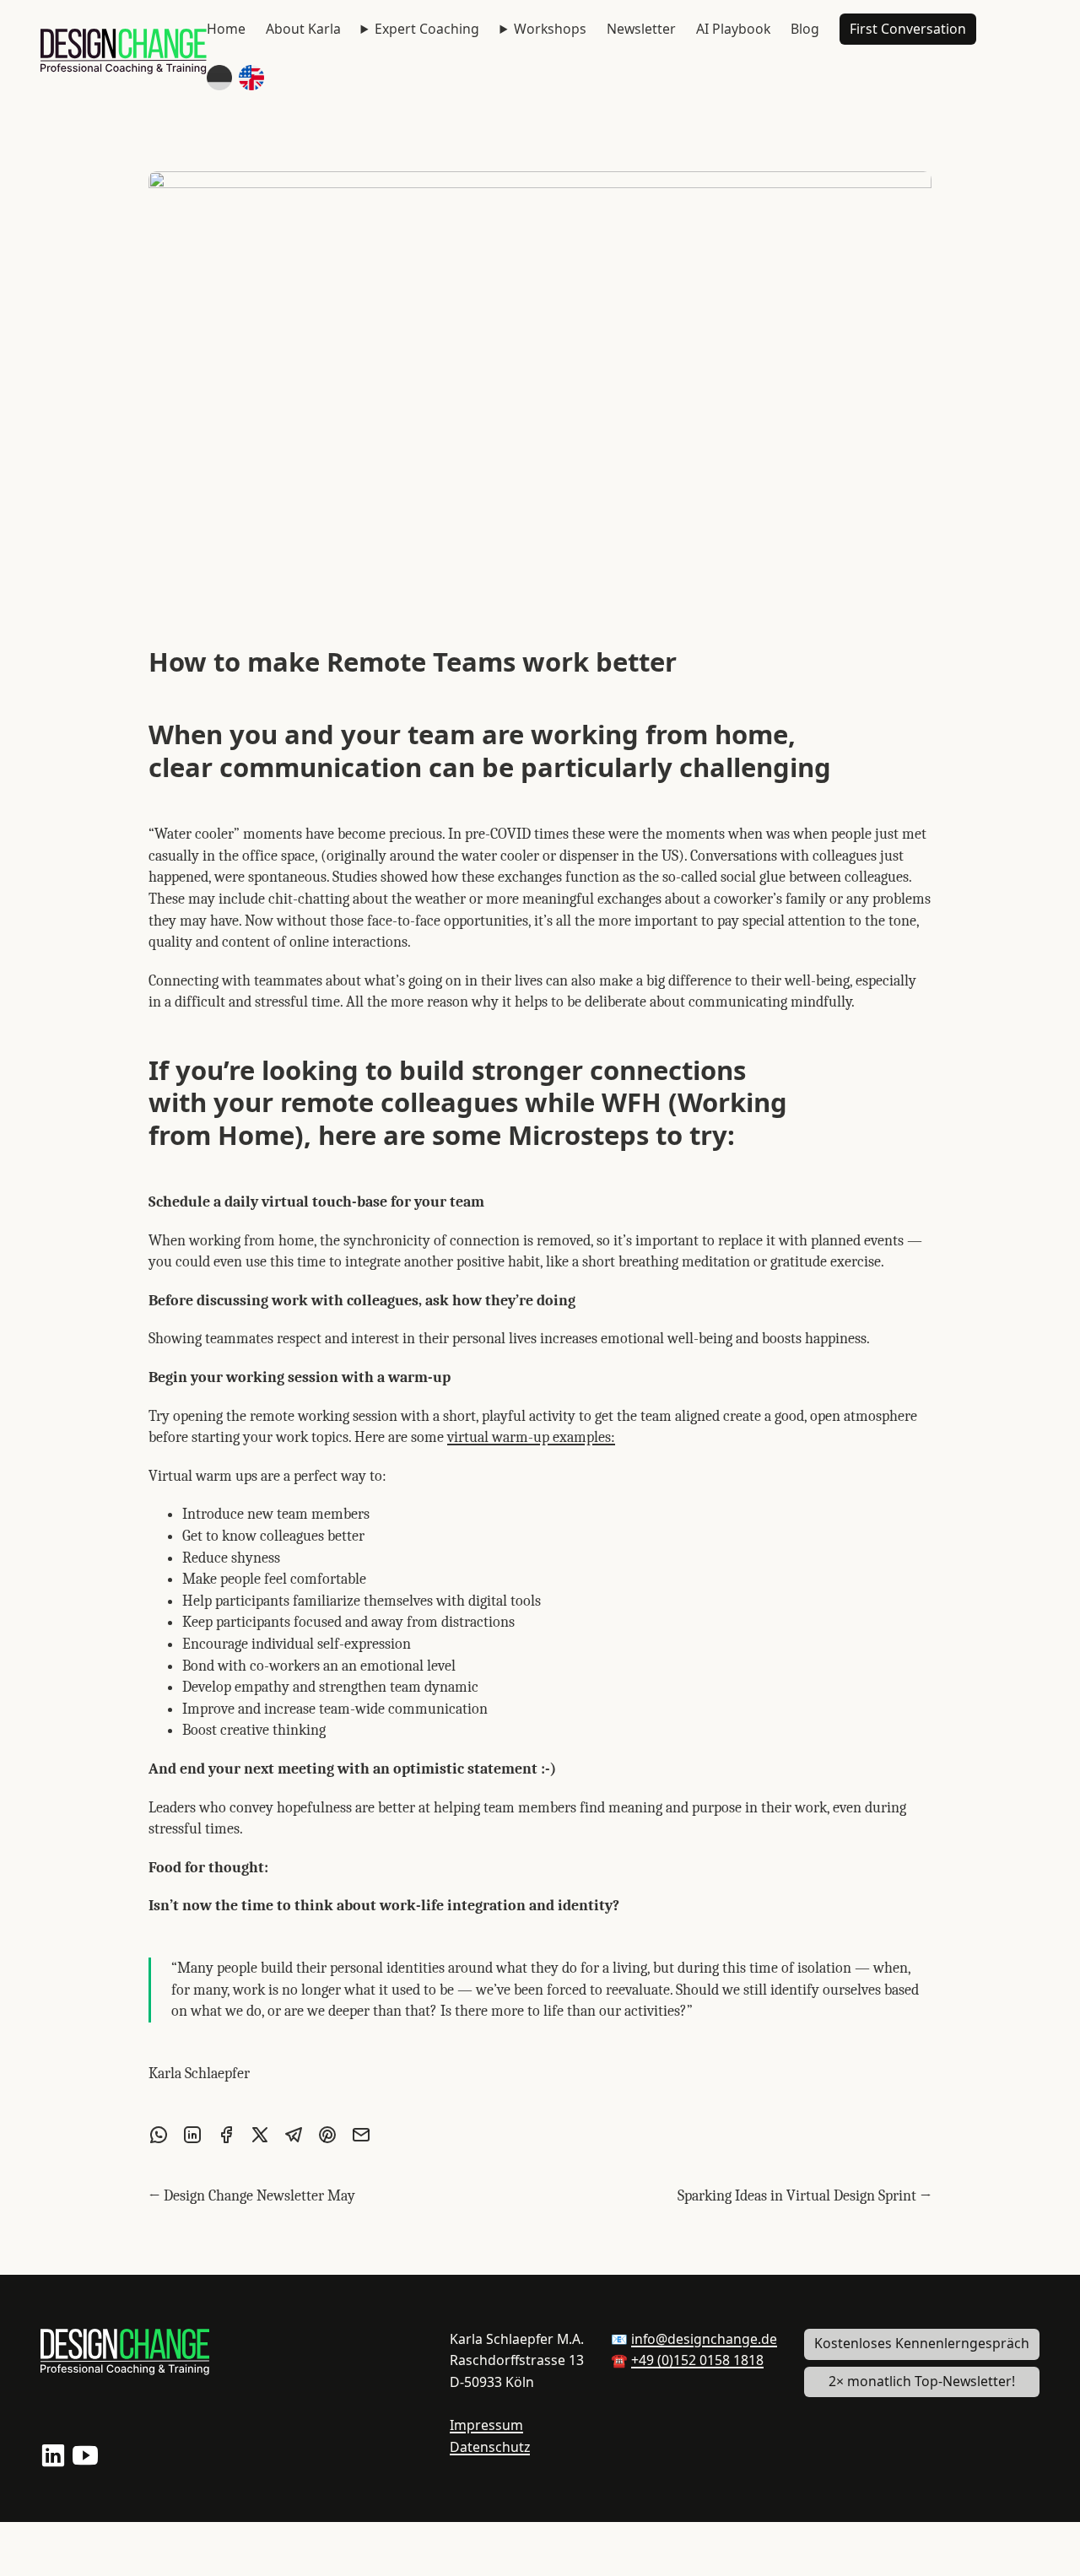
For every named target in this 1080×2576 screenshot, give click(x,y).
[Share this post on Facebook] (226, 2135)
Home (226, 29)
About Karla (303, 29)
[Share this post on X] (260, 2135)
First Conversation (908, 29)
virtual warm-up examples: (531, 1437)
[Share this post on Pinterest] (327, 2135)
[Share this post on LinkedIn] (192, 2135)
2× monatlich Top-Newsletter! (922, 2381)
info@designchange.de (704, 2339)
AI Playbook (733, 29)
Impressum (486, 2425)
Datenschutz (490, 2447)
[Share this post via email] (361, 2135)
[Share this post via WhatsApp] (159, 2135)
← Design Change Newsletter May (252, 2196)
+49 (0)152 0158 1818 (697, 2360)
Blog (805, 29)
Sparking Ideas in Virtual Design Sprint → (805, 2196)
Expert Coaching (427, 29)
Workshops (550, 29)
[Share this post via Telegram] (294, 2135)
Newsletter (641, 29)
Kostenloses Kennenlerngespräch (922, 2343)
